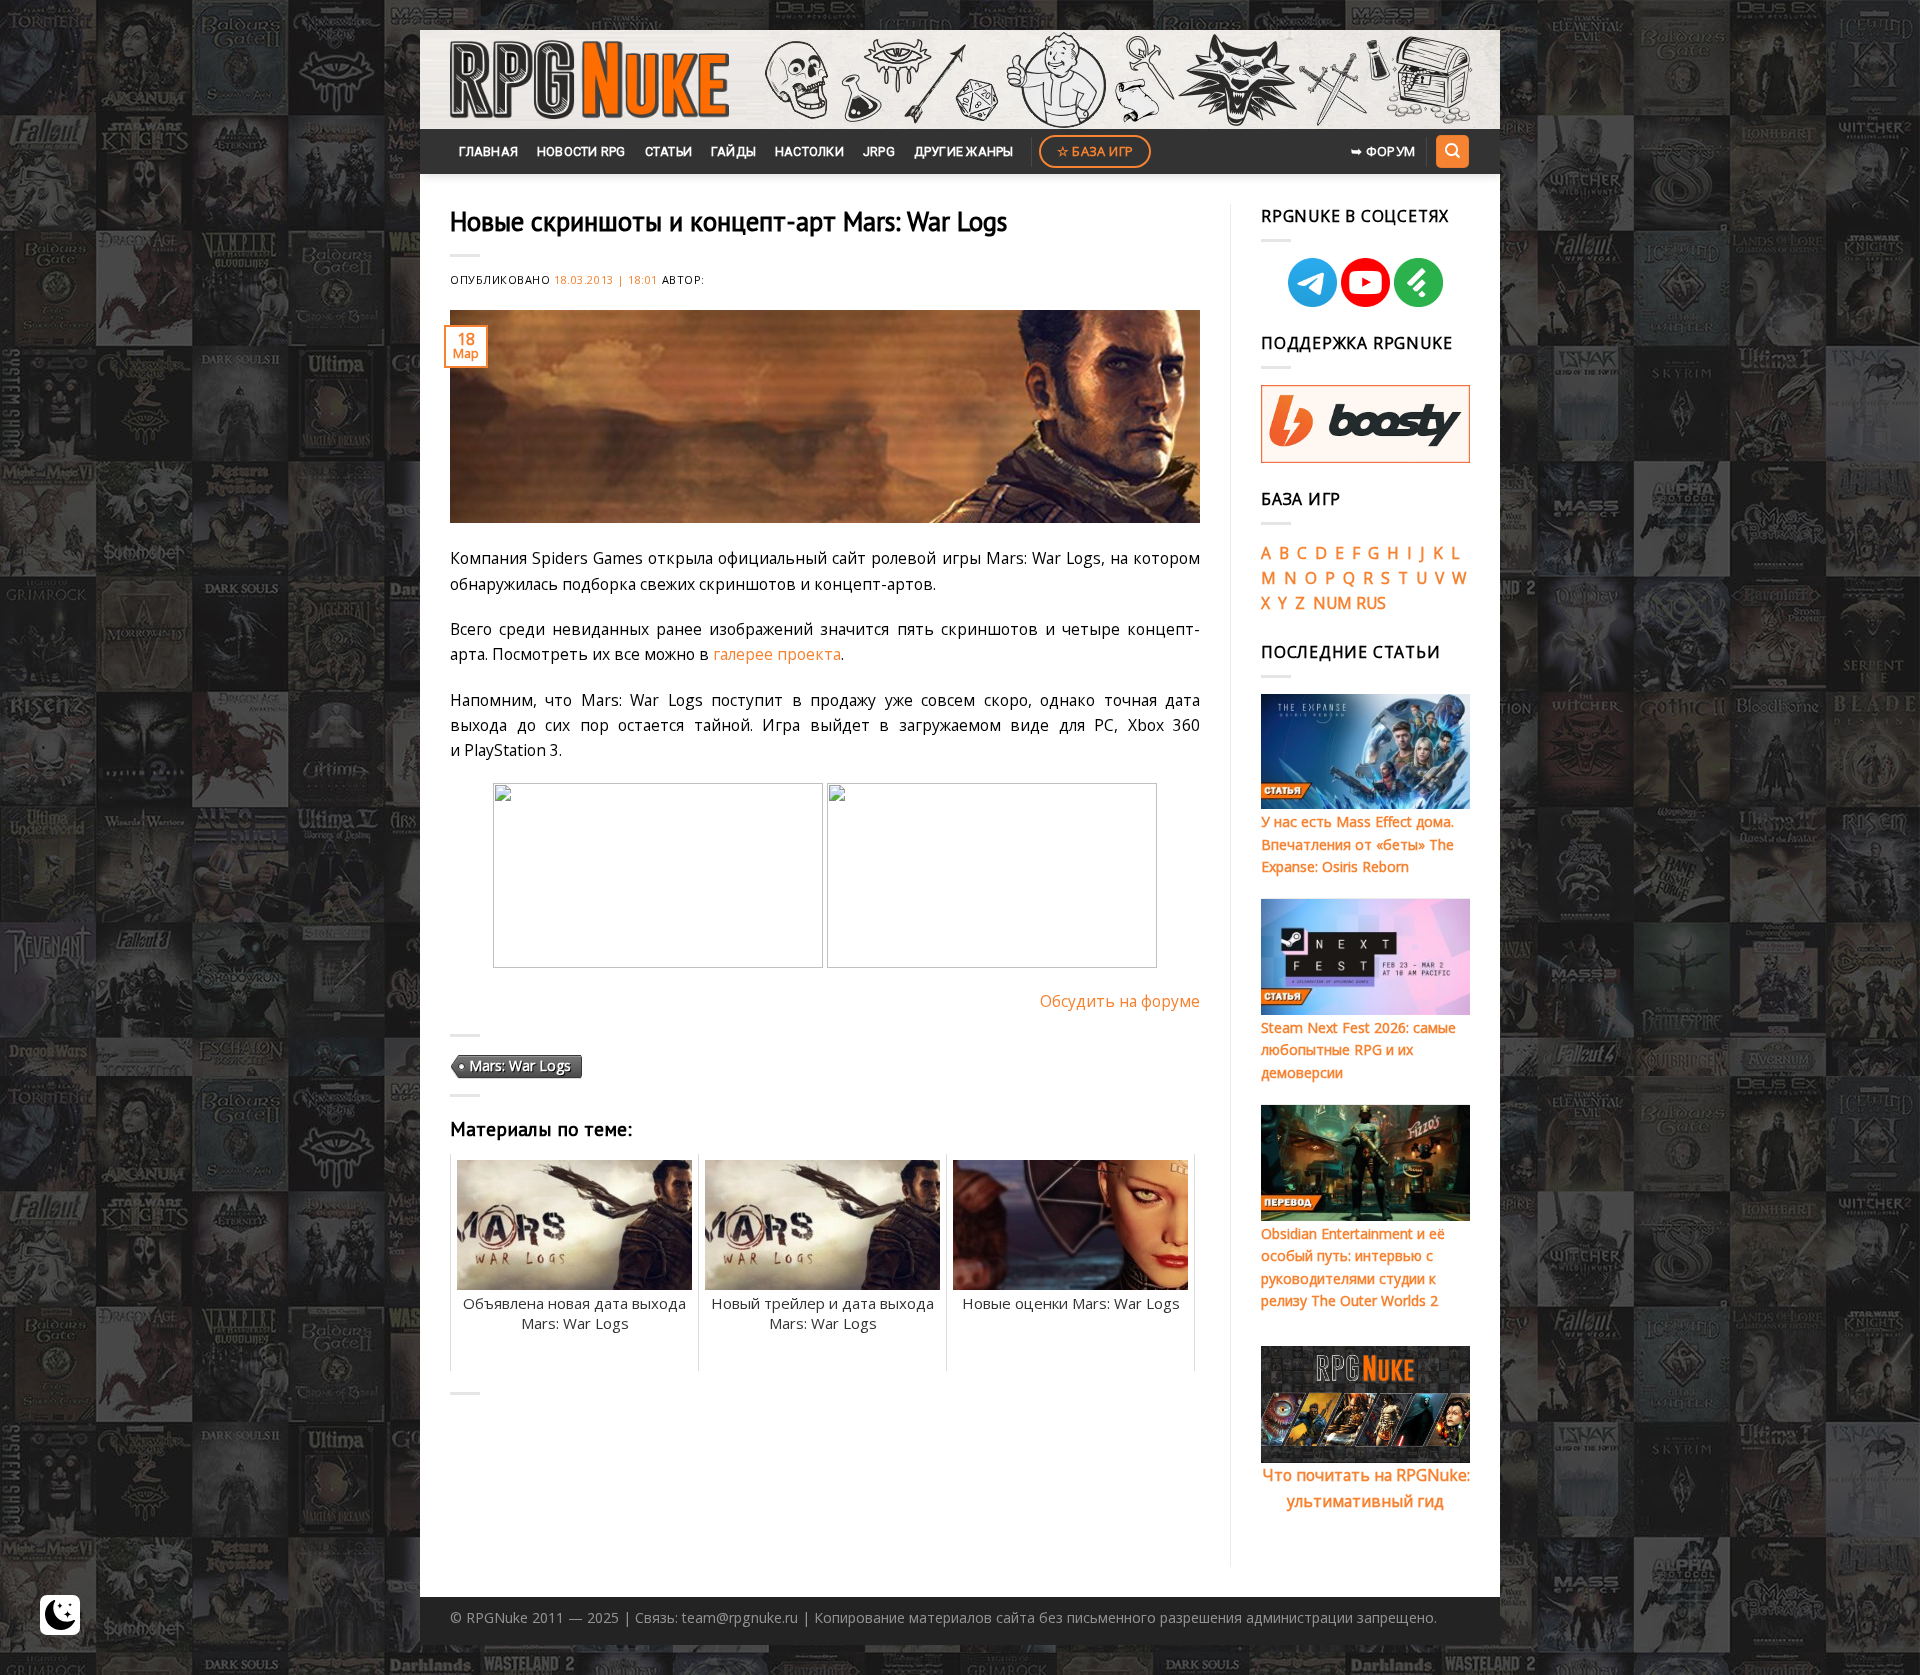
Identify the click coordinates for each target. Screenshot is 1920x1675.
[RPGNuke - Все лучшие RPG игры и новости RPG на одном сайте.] (589, 80)
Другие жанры (964, 151)
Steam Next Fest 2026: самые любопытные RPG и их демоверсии (1358, 1050)
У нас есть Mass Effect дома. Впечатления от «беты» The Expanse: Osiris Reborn (1357, 844)
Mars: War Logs (520, 1065)
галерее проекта (777, 654)
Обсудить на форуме (1120, 1001)
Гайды (733, 151)
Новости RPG (581, 151)
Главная (488, 151)
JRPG (879, 151)
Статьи (669, 151)
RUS (1371, 603)
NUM (1332, 603)
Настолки (809, 151)
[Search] (1452, 151)
